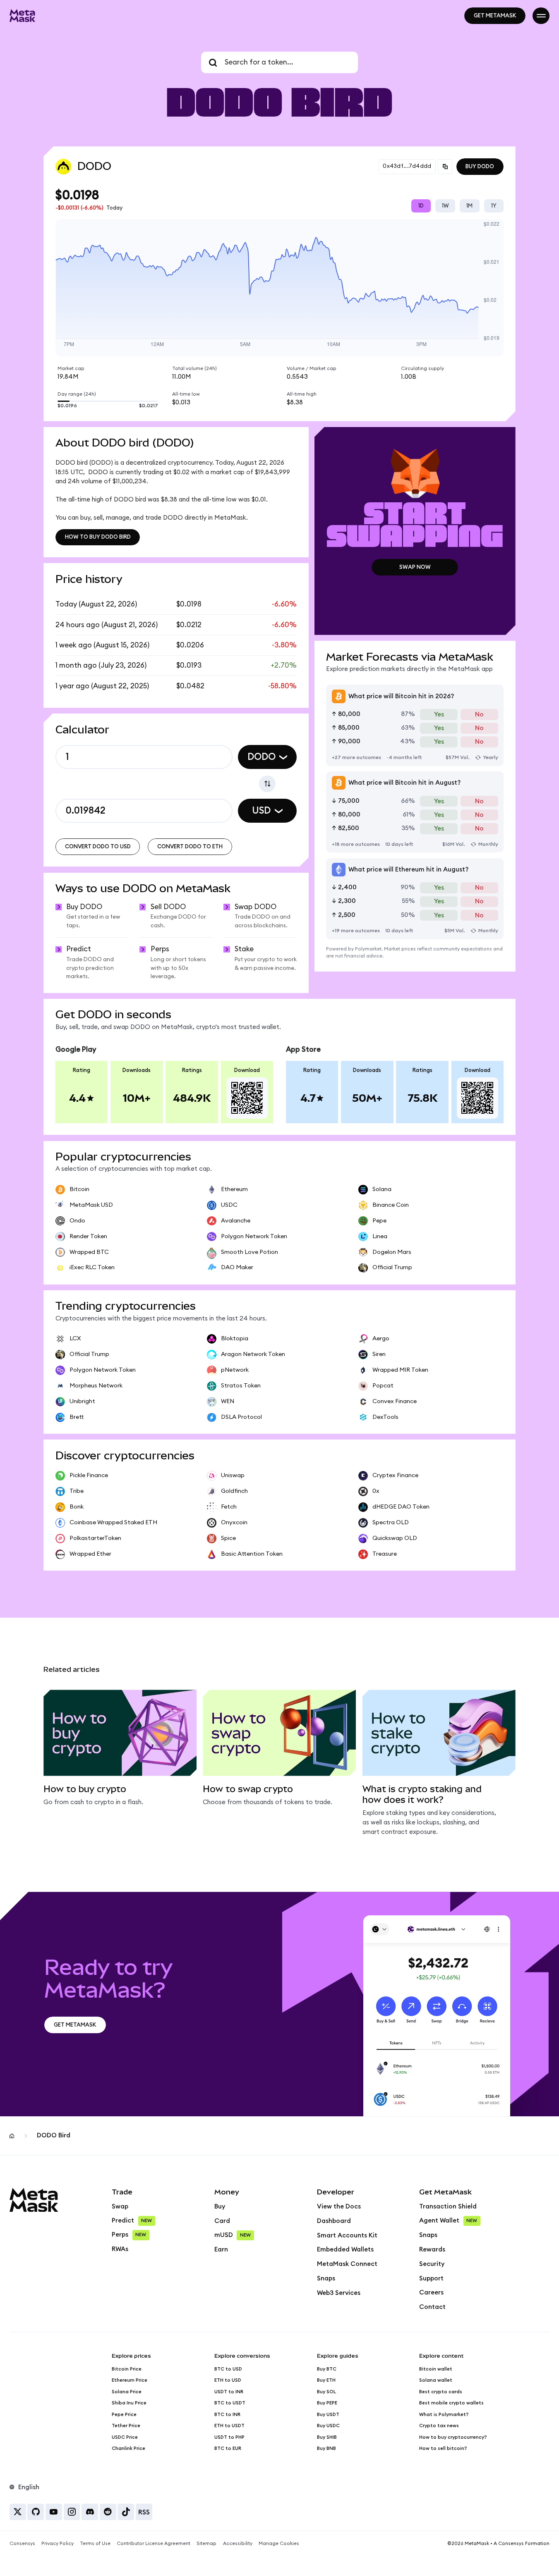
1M (469, 206)
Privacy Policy (58, 2544)
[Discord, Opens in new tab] (90, 2512)
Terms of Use (95, 2544)
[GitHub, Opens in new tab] (36, 2512)
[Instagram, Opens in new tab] (72, 2512)
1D (421, 206)
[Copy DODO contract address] (445, 167)
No (479, 715)
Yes (439, 715)
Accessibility (238, 2544)
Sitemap (206, 2544)
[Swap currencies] (267, 784)
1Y (494, 206)
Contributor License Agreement (154, 2544)
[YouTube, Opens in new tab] (54, 2512)
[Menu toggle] (541, 16)
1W (445, 206)
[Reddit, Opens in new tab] (108, 2512)
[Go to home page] (23, 16)
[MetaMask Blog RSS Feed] (144, 2512)
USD (261, 811)
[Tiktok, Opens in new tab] (126, 2512)
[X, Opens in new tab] (18, 2512)
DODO (262, 757)
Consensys (22, 2544)
